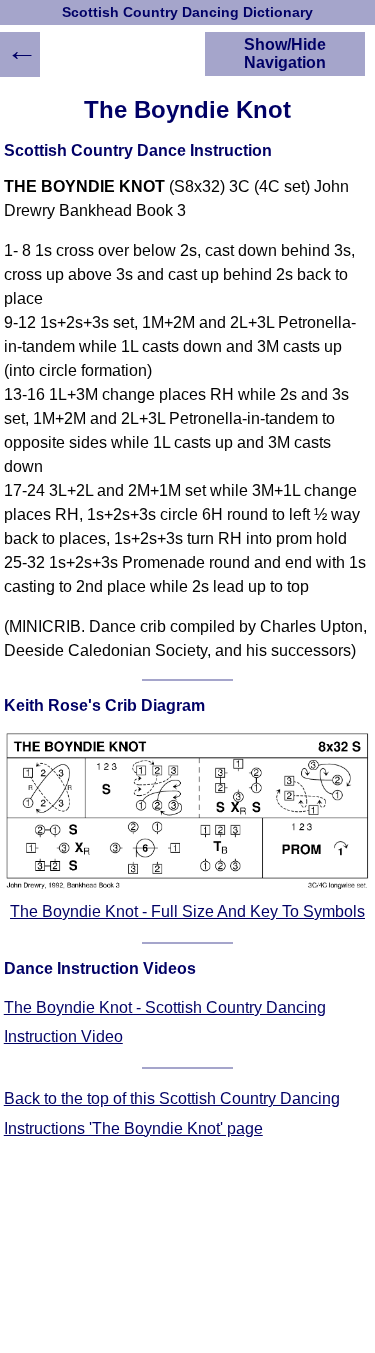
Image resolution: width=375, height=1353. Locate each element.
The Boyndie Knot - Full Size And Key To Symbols (187, 911)
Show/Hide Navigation (285, 53)
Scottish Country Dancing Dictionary (187, 12)
